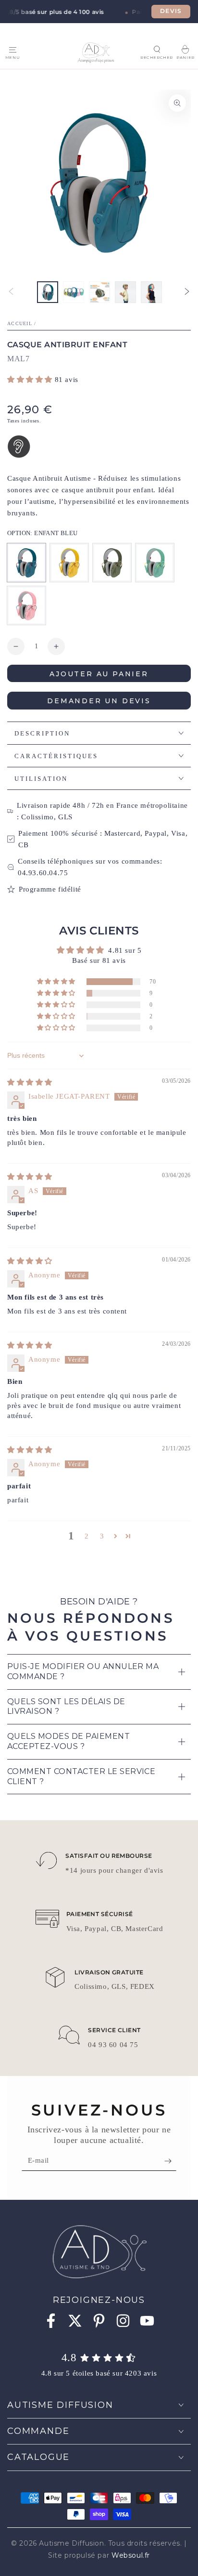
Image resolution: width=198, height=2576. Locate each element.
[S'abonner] (170, 2161)
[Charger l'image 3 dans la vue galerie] (99, 292)
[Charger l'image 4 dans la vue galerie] (125, 292)
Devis (171, 11)
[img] (30, 1082)
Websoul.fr (131, 2555)
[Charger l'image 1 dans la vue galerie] (48, 292)
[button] (157, 49)
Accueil (20, 323)
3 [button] (102, 1536)
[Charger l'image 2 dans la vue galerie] (74, 292)
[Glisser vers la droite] (187, 292)
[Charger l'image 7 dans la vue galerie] (151, 292)
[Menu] (12, 50)
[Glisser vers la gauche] (11, 292)
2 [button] (87, 1536)
